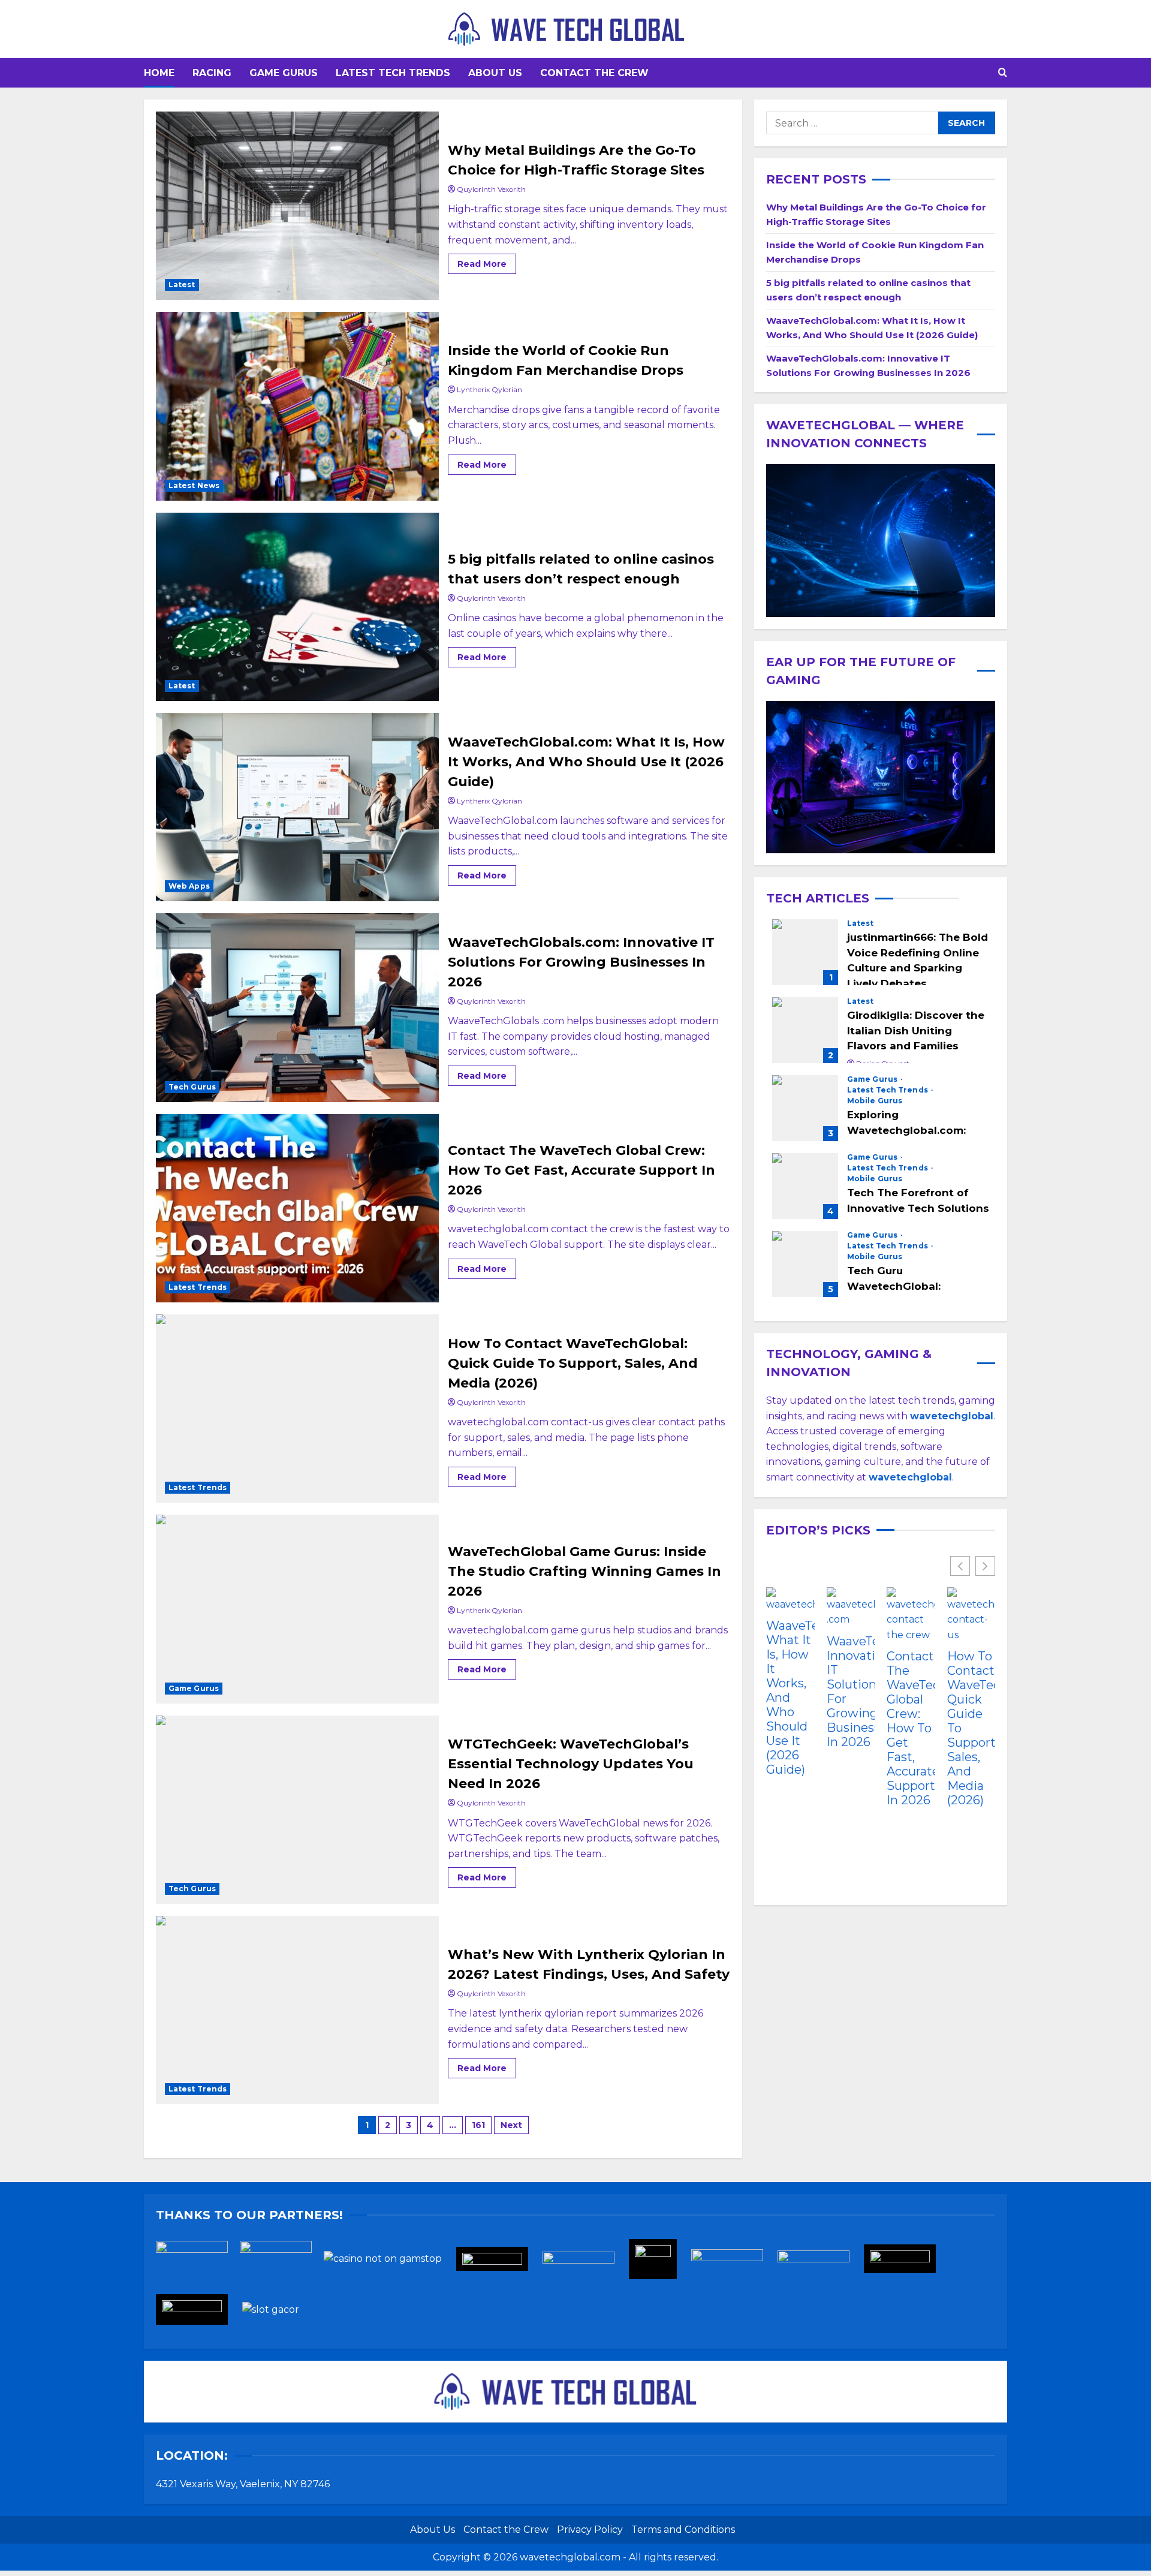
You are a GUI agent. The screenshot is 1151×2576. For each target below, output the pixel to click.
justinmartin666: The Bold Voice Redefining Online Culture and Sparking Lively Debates (805, 952)
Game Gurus (284, 73)
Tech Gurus (192, 1087)
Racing (212, 73)
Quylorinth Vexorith (491, 189)
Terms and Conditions (683, 2530)
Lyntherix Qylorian (489, 389)
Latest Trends (198, 1287)
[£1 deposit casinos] (282, 2263)
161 (478, 2125)
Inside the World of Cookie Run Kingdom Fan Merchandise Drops (297, 406)
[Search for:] (852, 123)
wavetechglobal (910, 1477)
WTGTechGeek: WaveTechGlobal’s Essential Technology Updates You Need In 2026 (297, 1810)
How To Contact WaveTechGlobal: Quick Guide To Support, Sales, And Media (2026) (297, 1409)
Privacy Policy (590, 2530)
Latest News (194, 485)
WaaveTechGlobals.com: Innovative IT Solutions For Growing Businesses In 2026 (297, 1007)
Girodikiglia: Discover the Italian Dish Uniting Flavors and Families (805, 1030)
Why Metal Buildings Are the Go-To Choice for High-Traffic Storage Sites (297, 206)
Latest (182, 285)
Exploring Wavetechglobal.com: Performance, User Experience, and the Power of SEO (805, 1108)
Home (159, 73)
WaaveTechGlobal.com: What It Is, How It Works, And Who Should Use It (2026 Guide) (297, 807)
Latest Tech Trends (393, 73)
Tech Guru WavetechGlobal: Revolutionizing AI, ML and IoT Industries (805, 1264)
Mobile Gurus (875, 1101)
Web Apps (189, 886)
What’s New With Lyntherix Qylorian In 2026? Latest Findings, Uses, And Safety (297, 2010)
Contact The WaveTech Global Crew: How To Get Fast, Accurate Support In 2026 (297, 1208)
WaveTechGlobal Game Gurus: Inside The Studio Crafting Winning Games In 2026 (297, 1609)
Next (511, 2125)
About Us (495, 73)
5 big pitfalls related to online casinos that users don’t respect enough (297, 607)
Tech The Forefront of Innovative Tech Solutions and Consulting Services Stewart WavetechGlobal (805, 1186)
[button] (1003, 73)
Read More (487, 261)
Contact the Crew (594, 73)
